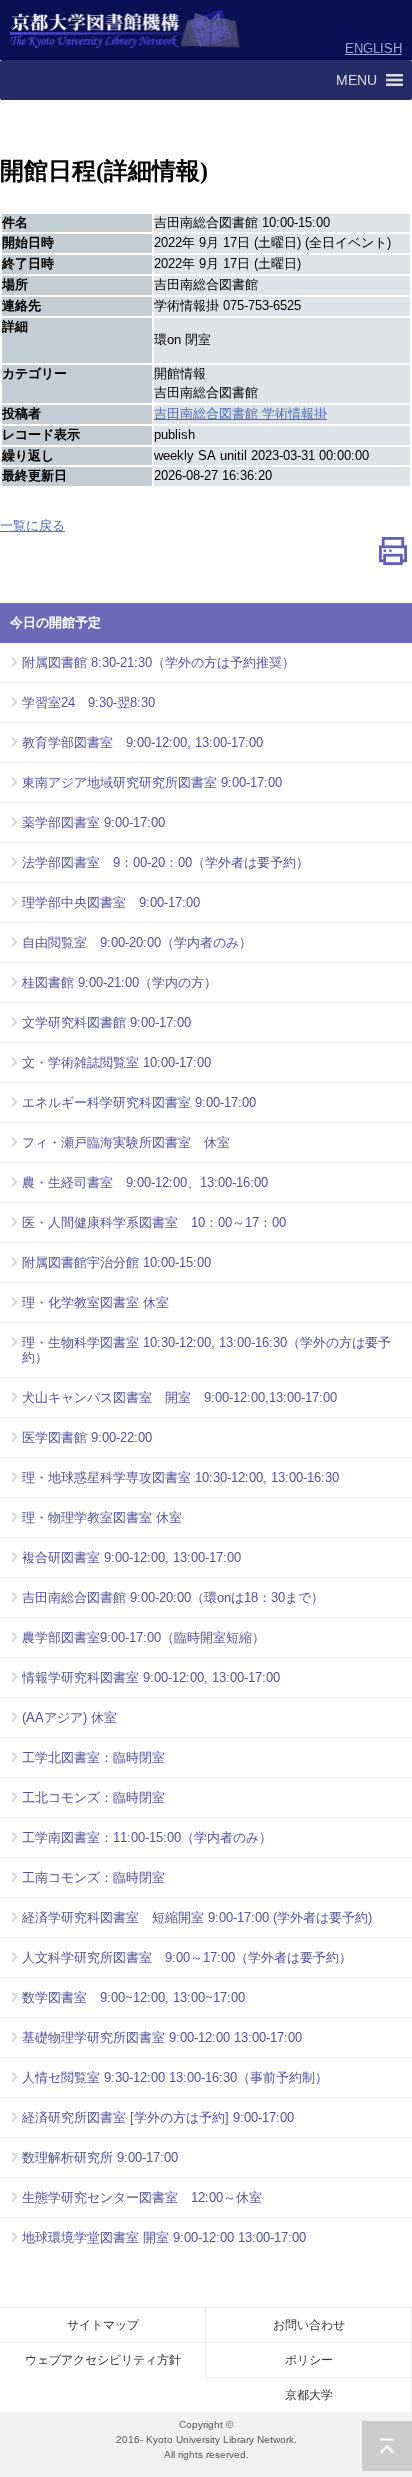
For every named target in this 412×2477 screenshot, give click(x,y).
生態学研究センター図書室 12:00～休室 (142, 2197)
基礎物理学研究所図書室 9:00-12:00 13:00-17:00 (162, 2037)
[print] (393, 555)
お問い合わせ (309, 2325)
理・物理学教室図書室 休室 (102, 1517)
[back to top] (387, 2446)
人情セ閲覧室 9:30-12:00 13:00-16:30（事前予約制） (175, 2077)
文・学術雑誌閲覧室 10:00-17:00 (116, 1062)
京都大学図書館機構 (125, 30)
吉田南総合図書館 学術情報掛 (240, 413)
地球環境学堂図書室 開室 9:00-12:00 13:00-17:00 (164, 2237)
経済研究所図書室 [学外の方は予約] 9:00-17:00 (158, 2117)
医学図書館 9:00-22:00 (87, 1437)
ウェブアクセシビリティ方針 (103, 2360)
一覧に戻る (32, 525)
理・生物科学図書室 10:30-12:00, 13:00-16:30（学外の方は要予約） (206, 1350)
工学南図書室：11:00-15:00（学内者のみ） (147, 1837)
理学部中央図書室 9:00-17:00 (111, 902)
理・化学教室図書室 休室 (95, 1302)
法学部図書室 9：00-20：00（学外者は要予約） (165, 862)
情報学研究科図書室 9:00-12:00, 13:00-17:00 (151, 1677)
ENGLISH (373, 48)
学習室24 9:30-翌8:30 (88, 702)
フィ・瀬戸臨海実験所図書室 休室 (126, 1142)
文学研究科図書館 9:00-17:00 (106, 1022)
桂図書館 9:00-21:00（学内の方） (119, 982)
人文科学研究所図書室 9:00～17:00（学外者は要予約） (187, 1957)
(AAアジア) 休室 (69, 1717)
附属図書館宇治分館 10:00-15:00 (116, 1262)
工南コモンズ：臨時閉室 (93, 1877)
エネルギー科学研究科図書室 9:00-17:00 (139, 1102)
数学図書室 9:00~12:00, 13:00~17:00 (133, 1997)
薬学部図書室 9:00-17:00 (93, 822)
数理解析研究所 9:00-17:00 (100, 2157)
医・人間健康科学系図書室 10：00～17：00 (154, 1222)
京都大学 (309, 2395)
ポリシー (309, 2360)
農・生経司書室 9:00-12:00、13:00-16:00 (145, 1182)
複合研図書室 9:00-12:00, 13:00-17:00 (131, 1557)
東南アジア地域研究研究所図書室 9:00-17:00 (152, 782)
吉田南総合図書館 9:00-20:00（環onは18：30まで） (173, 1597)
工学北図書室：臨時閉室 (93, 1757)
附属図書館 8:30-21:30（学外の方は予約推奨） (158, 662)
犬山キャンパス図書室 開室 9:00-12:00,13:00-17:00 (179, 1397)
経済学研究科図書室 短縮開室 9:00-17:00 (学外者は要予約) (197, 1917)
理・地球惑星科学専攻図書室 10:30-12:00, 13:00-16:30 (180, 1477)
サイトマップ (103, 2325)
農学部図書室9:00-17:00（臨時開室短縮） (143, 1637)
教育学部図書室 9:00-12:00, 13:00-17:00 (142, 742)
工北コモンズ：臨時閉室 (93, 1797)
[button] (356, 80)
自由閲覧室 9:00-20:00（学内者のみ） (137, 942)
